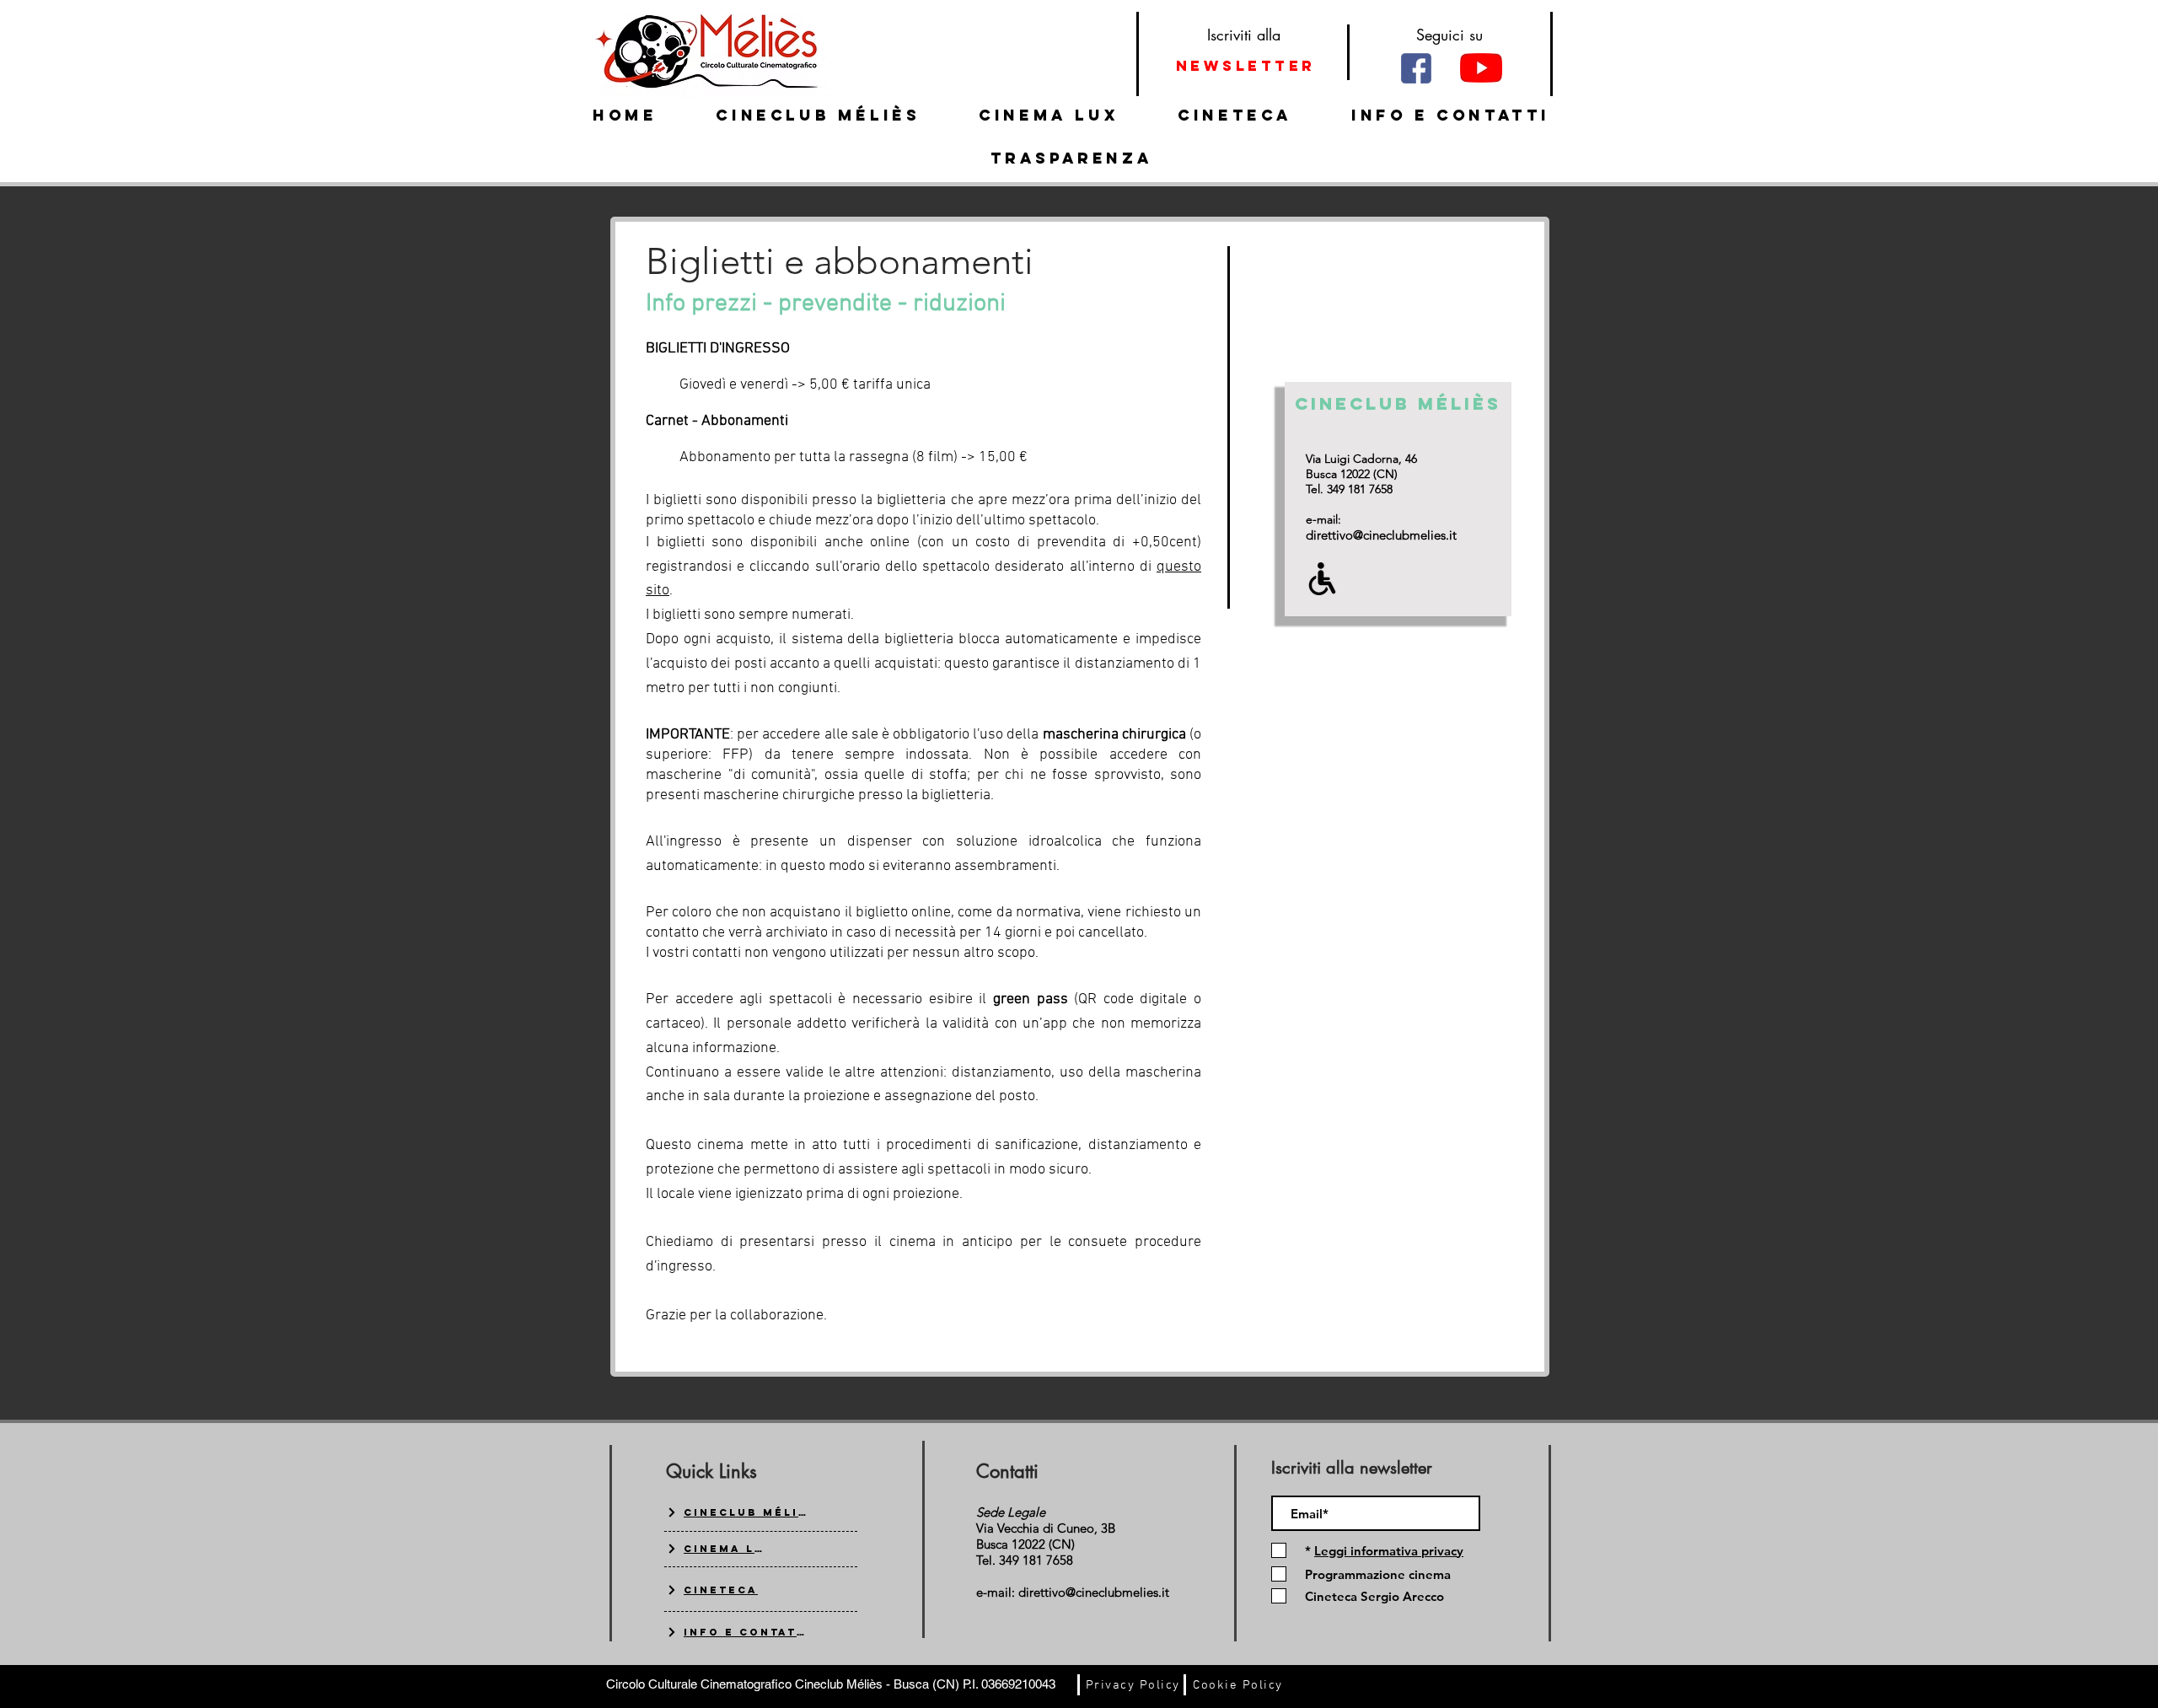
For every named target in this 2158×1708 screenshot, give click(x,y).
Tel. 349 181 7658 (1349, 489)
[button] (1387, 1551)
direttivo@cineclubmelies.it (1381, 535)
